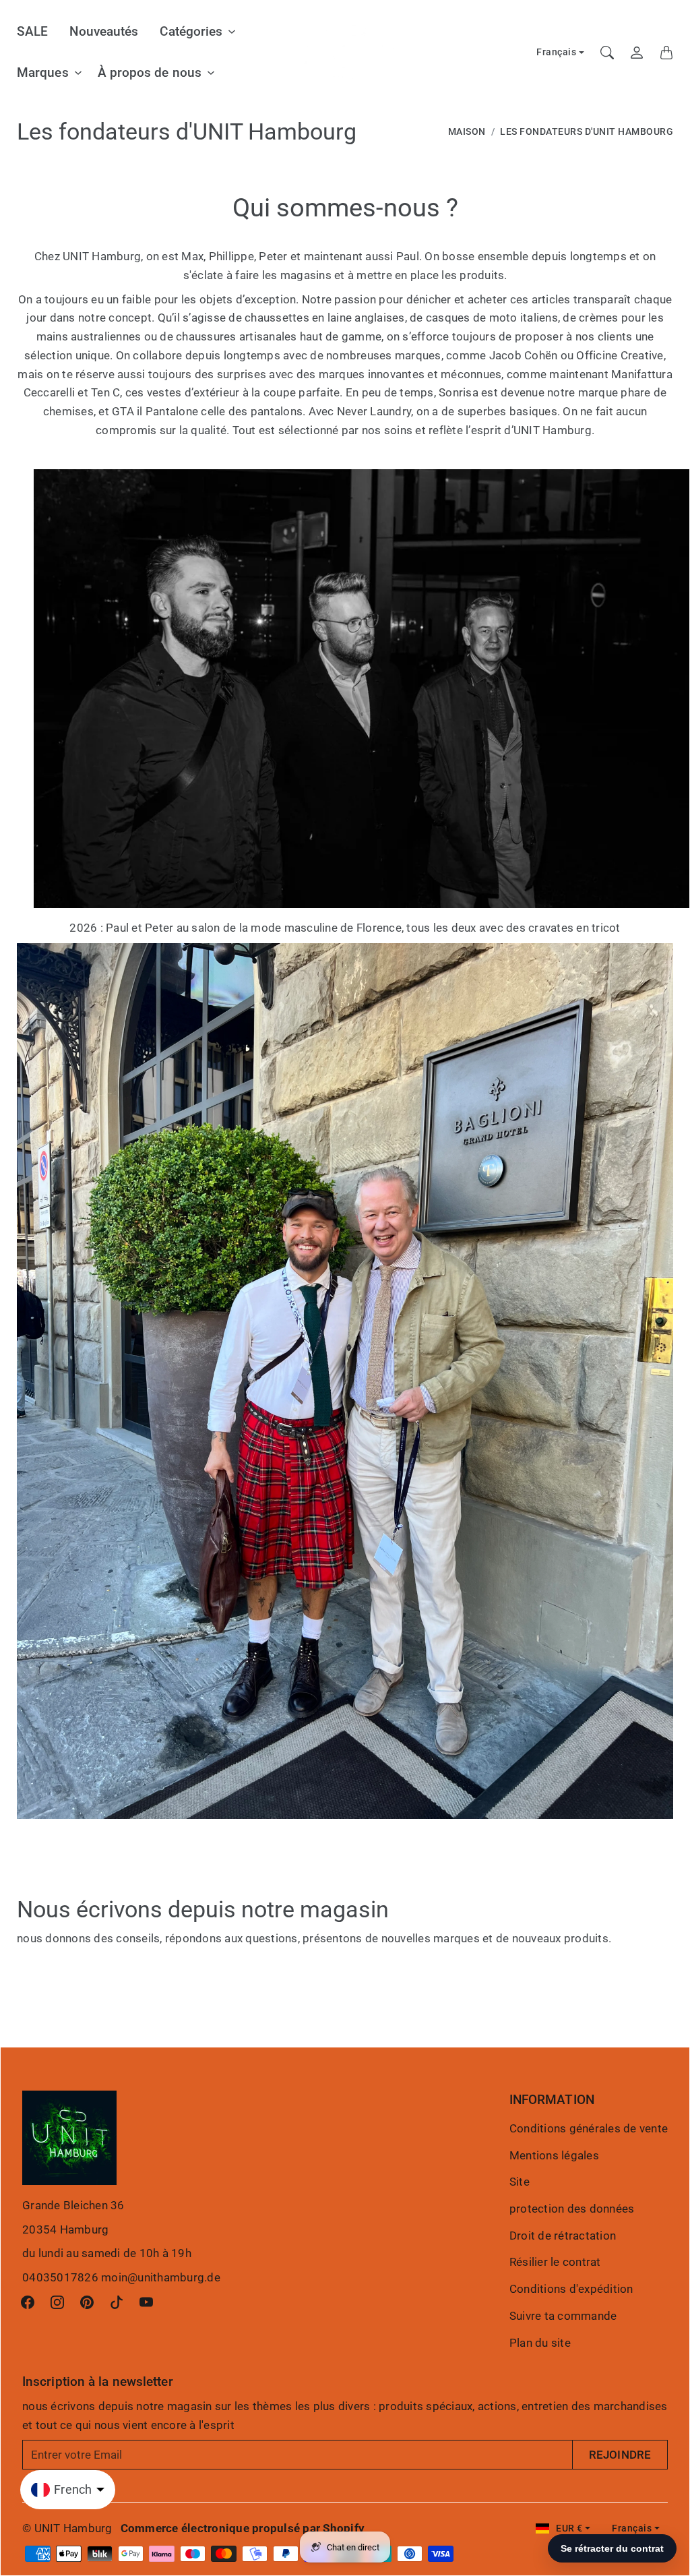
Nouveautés (104, 31)
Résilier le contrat (555, 2262)
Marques (43, 72)
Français (556, 52)
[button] (28, 2302)
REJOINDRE (620, 2455)
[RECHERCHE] (607, 53)
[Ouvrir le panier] (666, 53)
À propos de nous (150, 72)
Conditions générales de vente (589, 2128)
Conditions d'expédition (571, 2289)
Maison (467, 132)
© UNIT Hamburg (67, 2528)
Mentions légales (554, 2155)
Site (520, 2182)
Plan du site (540, 2343)
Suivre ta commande (563, 2316)
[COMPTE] (637, 53)
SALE (32, 31)
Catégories (191, 31)
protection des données (572, 2209)
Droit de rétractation (563, 2236)
